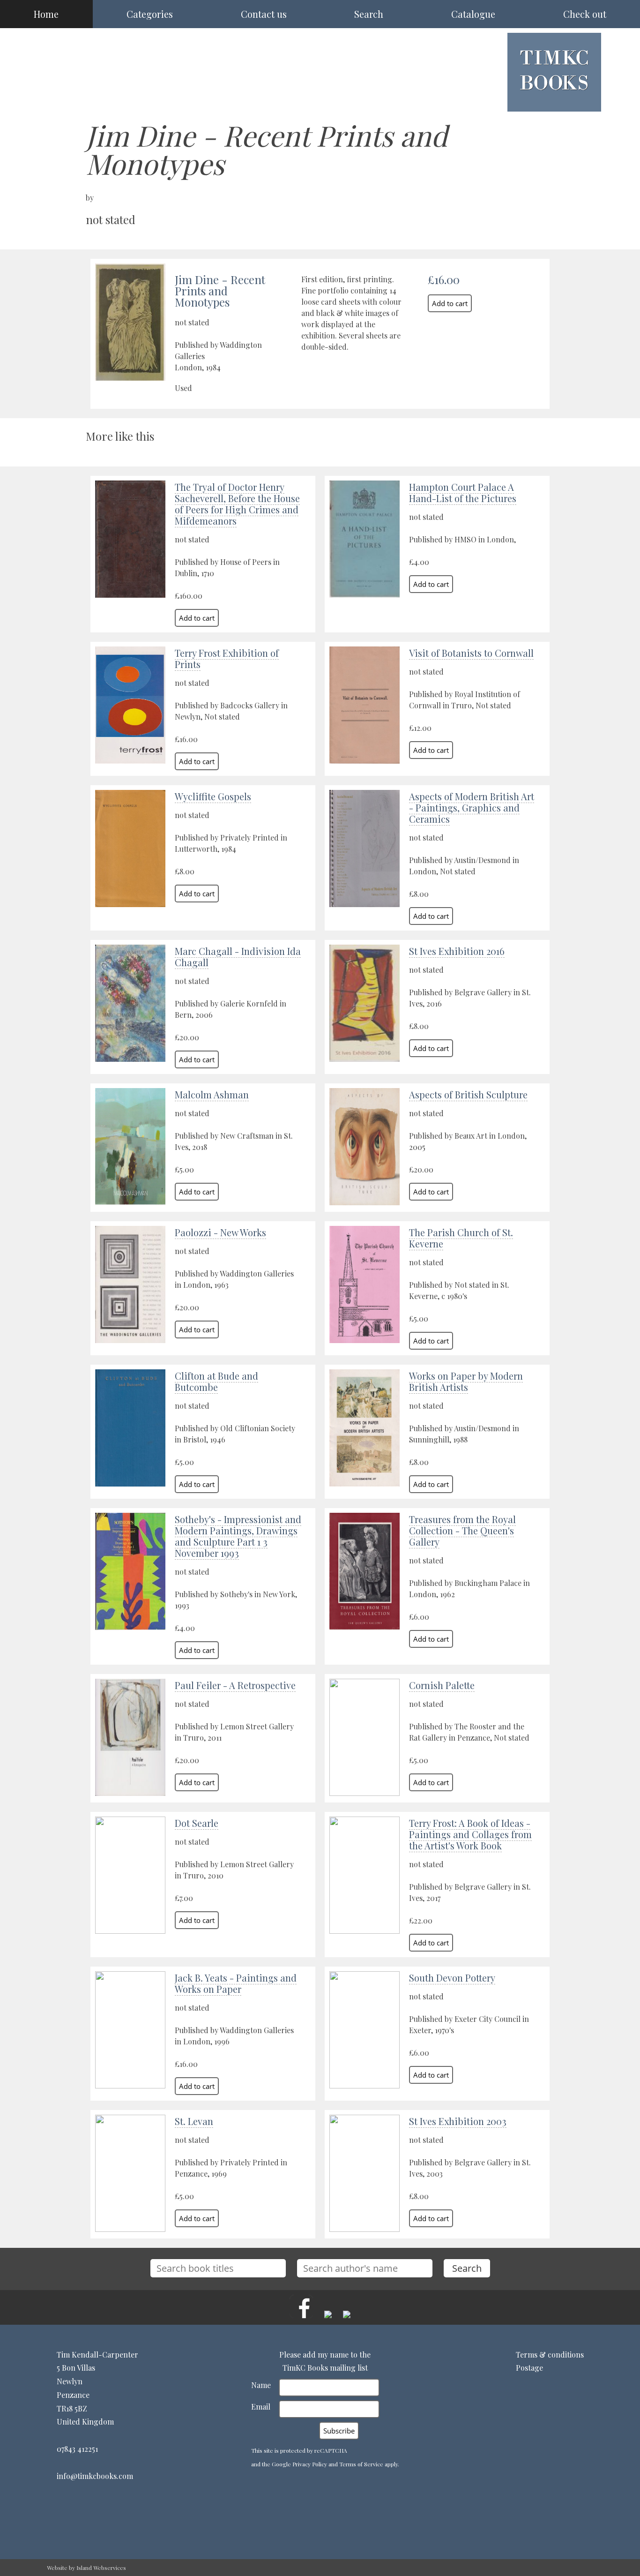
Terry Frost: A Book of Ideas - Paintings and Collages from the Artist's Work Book (470, 1834)
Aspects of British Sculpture (468, 1094)
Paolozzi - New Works (220, 1232)
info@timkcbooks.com (95, 2476)
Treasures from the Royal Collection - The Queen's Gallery (462, 1530)
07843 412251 (77, 2449)
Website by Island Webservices (86, 2568)
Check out (585, 14)
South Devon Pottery (452, 1978)
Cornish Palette (442, 1685)
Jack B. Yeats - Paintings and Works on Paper (236, 1983)
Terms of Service (361, 2464)
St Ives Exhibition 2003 (458, 2121)
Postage (529, 2368)
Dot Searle (197, 1823)
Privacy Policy (310, 2464)
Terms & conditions (550, 2354)
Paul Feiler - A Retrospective (235, 1685)
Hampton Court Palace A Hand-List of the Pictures (463, 492)
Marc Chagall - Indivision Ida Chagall (238, 957)
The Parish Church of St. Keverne (461, 1238)
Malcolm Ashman (212, 1094)
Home (46, 14)
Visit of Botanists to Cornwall (471, 653)
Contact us (264, 14)
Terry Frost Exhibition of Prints (227, 658)
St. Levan (194, 2121)
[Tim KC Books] (554, 97)
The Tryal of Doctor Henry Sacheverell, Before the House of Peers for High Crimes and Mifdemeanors (237, 504)
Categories (150, 14)
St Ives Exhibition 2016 (457, 951)
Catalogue (473, 14)
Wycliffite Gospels (213, 796)
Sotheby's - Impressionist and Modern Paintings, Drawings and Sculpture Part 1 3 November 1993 (238, 1536)
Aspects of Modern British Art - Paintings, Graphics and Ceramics (472, 807)
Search (369, 14)
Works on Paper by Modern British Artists (466, 1381)
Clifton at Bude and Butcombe (216, 1381)
